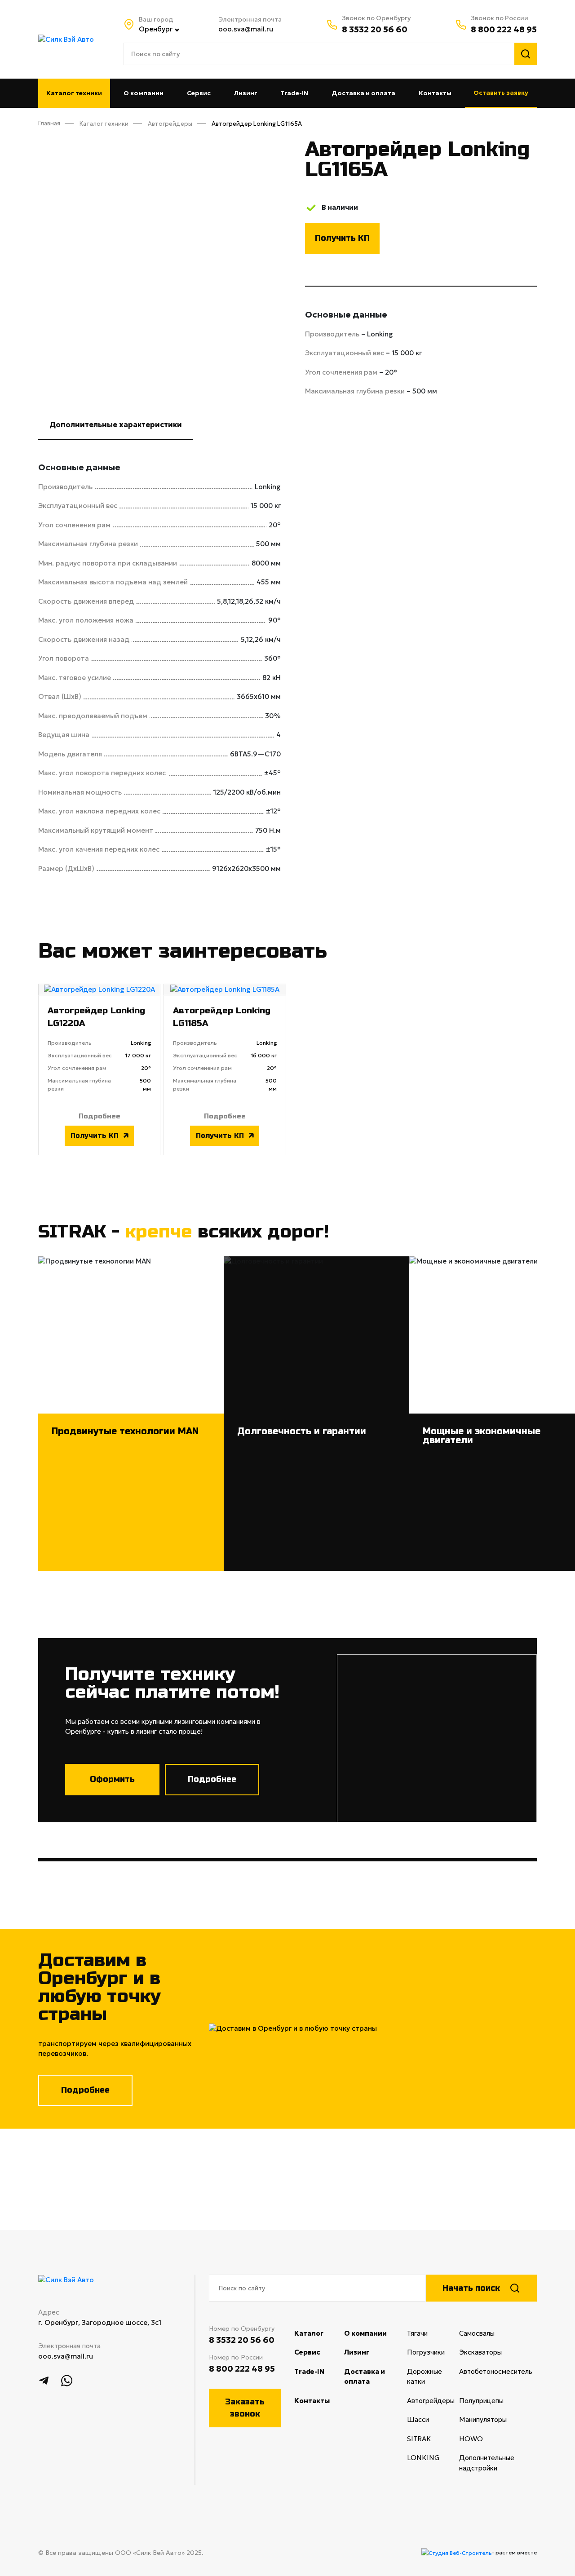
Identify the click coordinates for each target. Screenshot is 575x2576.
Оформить (112, 1779)
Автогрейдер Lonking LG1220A (96, 1017)
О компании (144, 93)
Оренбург (156, 29)
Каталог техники (74, 93)
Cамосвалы (491, 2333)
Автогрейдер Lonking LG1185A (222, 1017)
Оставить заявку (501, 93)
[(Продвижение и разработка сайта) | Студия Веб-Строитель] (457, 2553)
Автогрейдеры (433, 2401)
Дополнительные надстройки (492, 2463)
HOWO (485, 2439)
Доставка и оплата (363, 93)
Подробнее (100, 1116)
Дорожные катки (430, 2377)
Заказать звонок (245, 2408)
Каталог (309, 2333)
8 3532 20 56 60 (375, 29)
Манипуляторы (497, 2419)
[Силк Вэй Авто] (66, 38)
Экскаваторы (494, 2352)
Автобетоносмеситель (498, 2371)
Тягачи (431, 2333)
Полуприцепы (495, 2401)
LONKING (433, 2458)
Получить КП (342, 238)
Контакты (435, 93)
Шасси (432, 2419)
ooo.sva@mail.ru (246, 29)
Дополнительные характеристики (116, 424)
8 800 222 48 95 (504, 29)
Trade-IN (294, 93)
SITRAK (433, 2439)
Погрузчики (433, 2352)
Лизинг (246, 93)
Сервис (199, 93)
